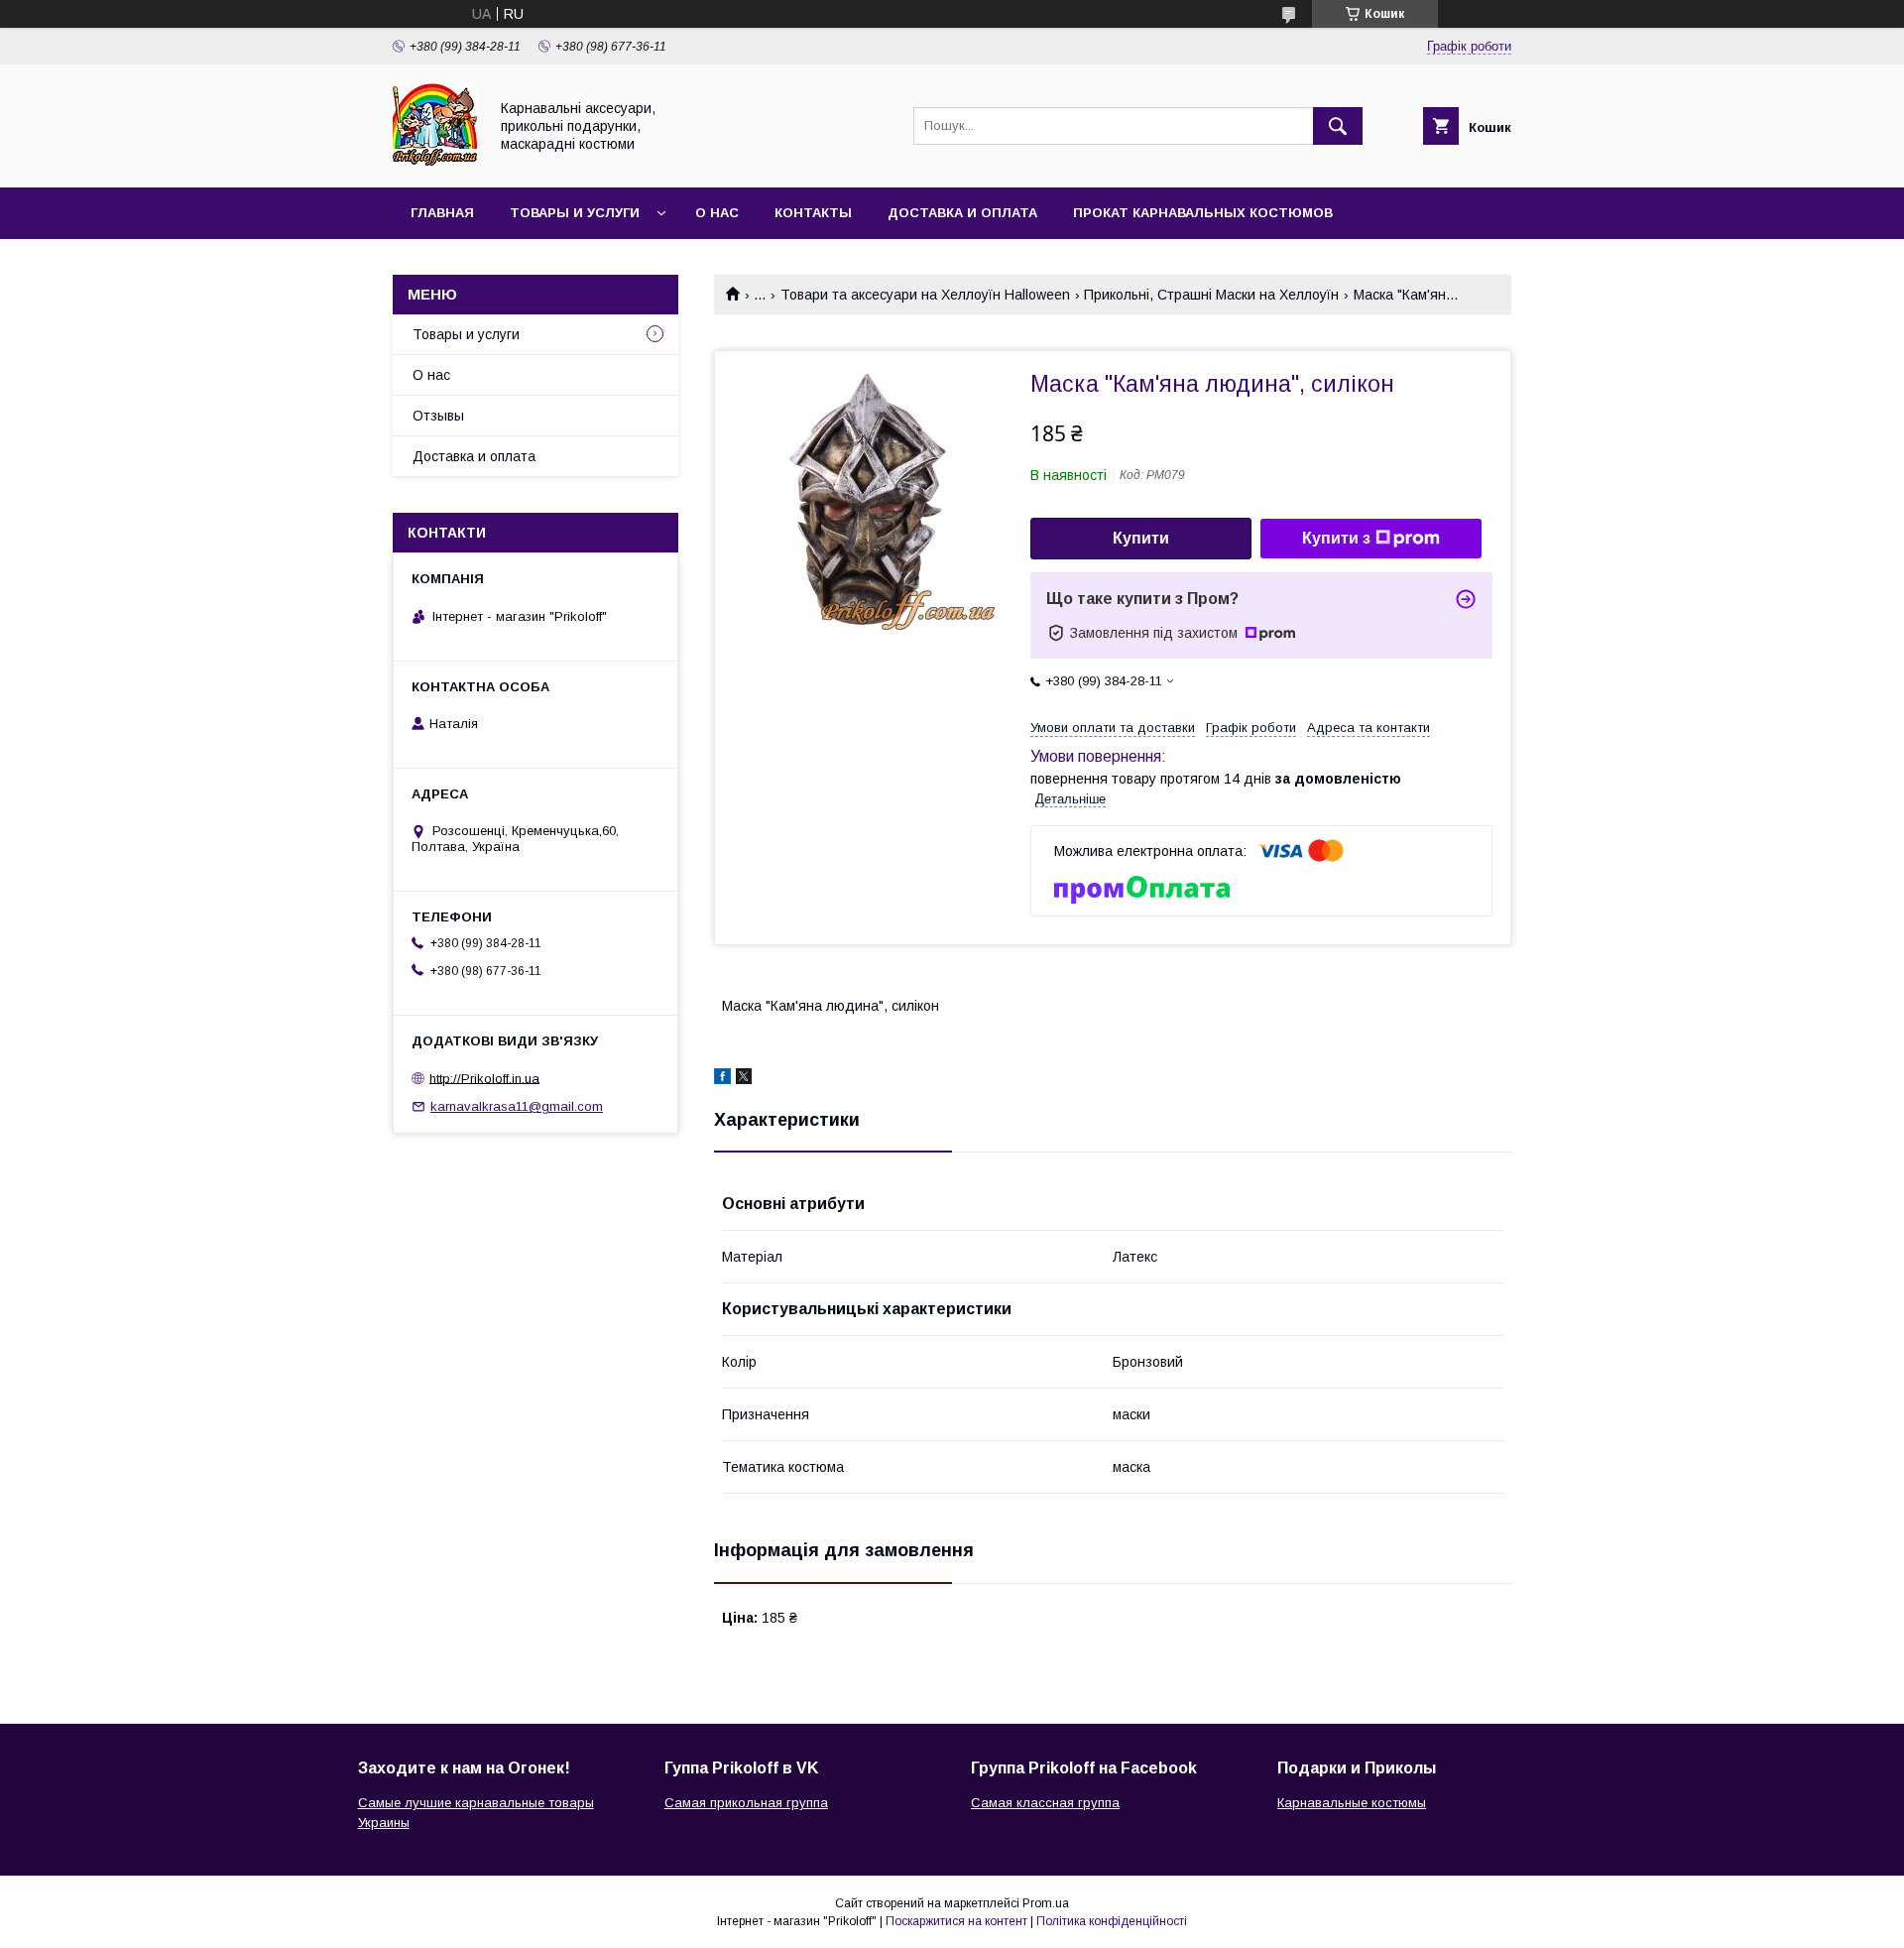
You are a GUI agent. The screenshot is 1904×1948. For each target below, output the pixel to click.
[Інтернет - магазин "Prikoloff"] (435, 162)
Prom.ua (1046, 1903)
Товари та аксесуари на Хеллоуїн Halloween (925, 295)
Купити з (1336, 538)
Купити (1141, 538)
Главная (442, 213)
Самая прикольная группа (746, 1803)
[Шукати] (1338, 126)
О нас (717, 213)
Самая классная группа (1045, 1803)
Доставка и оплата (962, 213)
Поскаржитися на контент (956, 1921)
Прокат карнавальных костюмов (1203, 213)
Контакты (813, 213)
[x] (744, 1079)
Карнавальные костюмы (1352, 1803)
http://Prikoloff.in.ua (484, 1078)
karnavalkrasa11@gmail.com (517, 1106)
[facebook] (722, 1079)
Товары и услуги (575, 213)
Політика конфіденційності (1112, 1921)
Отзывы (438, 416)
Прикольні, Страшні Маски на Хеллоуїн (1211, 295)
